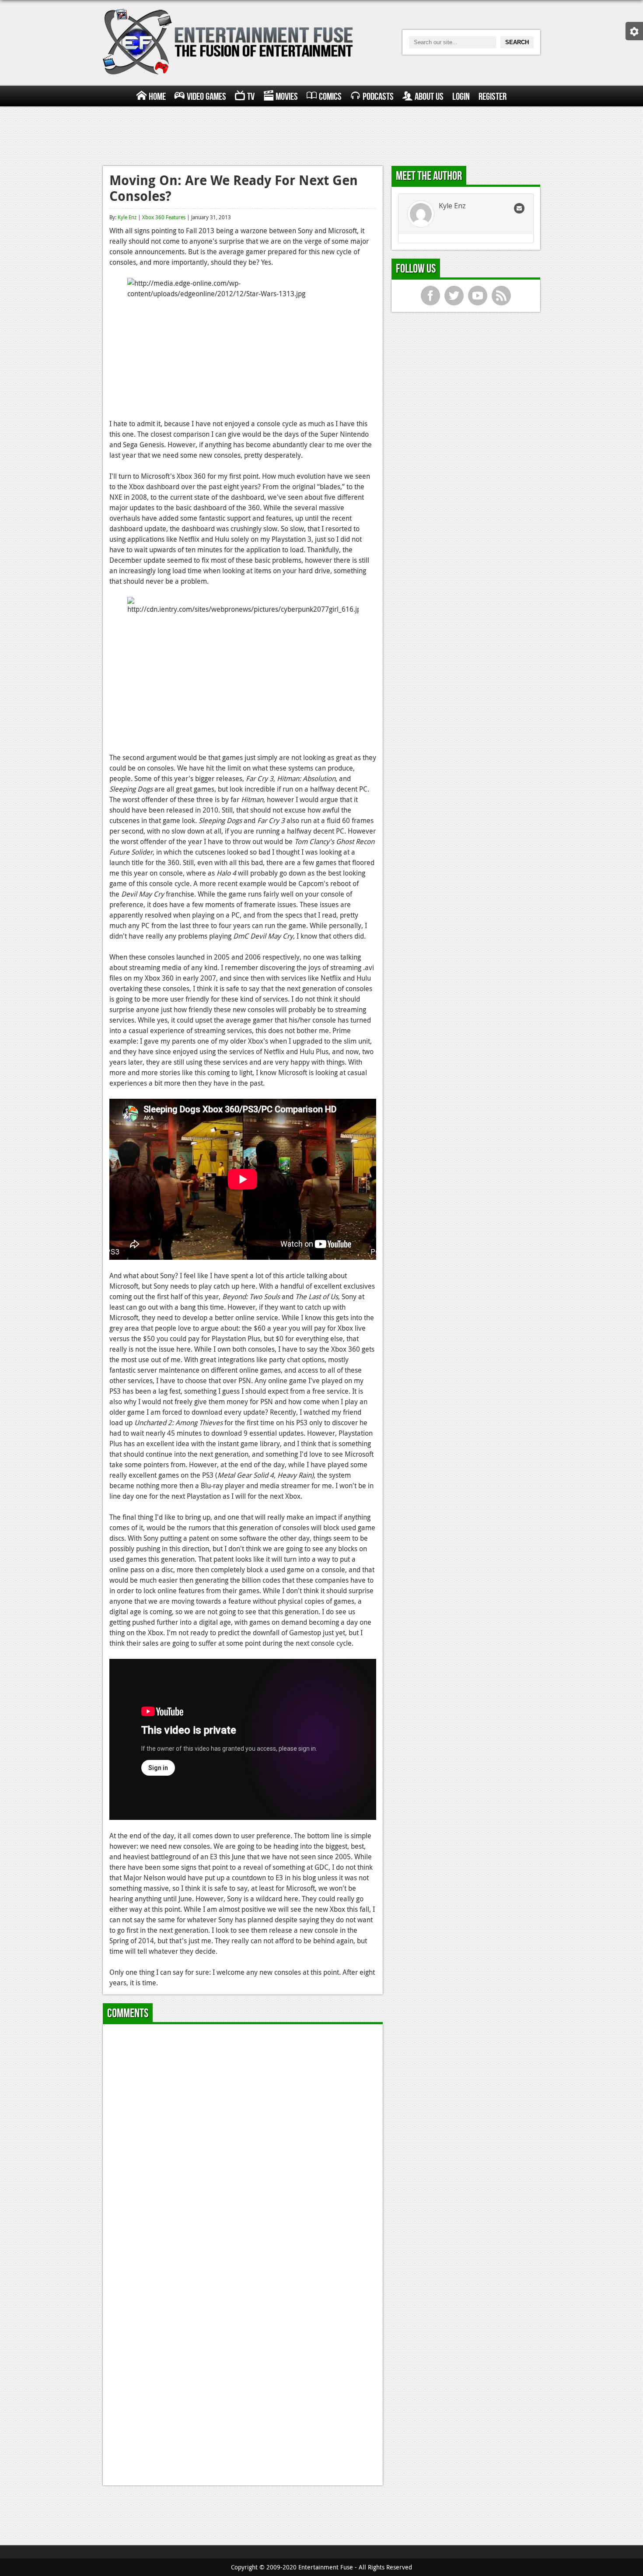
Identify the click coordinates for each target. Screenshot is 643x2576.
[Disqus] (243, 2140)
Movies (287, 97)
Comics (330, 97)
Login (461, 97)
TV (251, 97)
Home (157, 97)
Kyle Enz (127, 217)
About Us (429, 97)
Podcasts (378, 97)
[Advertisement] (321, 135)
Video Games (206, 97)
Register (493, 97)
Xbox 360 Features (164, 217)
